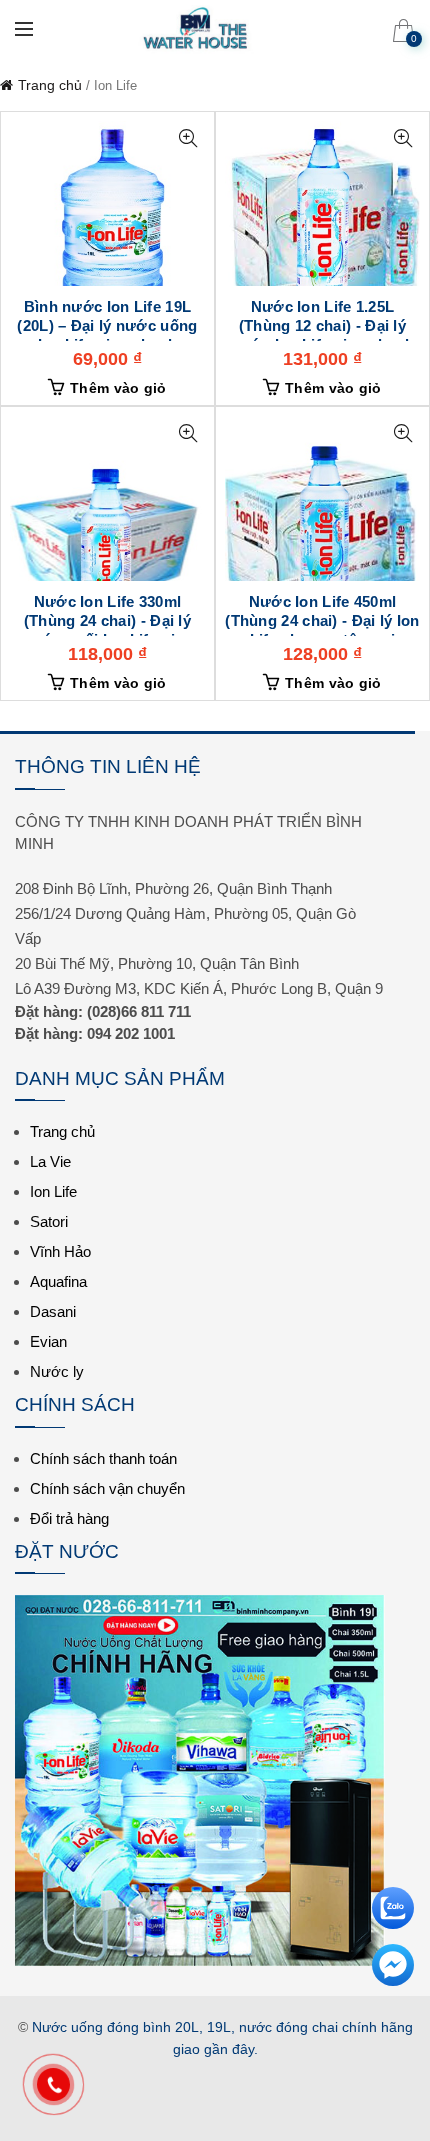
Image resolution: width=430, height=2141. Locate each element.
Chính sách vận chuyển (107, 1488)
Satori (49, 1221)
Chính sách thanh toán (103, 1458)
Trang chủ (50, 85)
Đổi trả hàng (69, 1518)
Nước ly (57, 1371)
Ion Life (53, 1191)
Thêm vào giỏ (118, 388)
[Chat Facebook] (393, 1956)
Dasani (53, 1311)
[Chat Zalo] (393, 1899)
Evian (48, 1341)
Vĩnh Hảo (60, 1251)
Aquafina (58, 1281)
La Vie (50, 1161)
